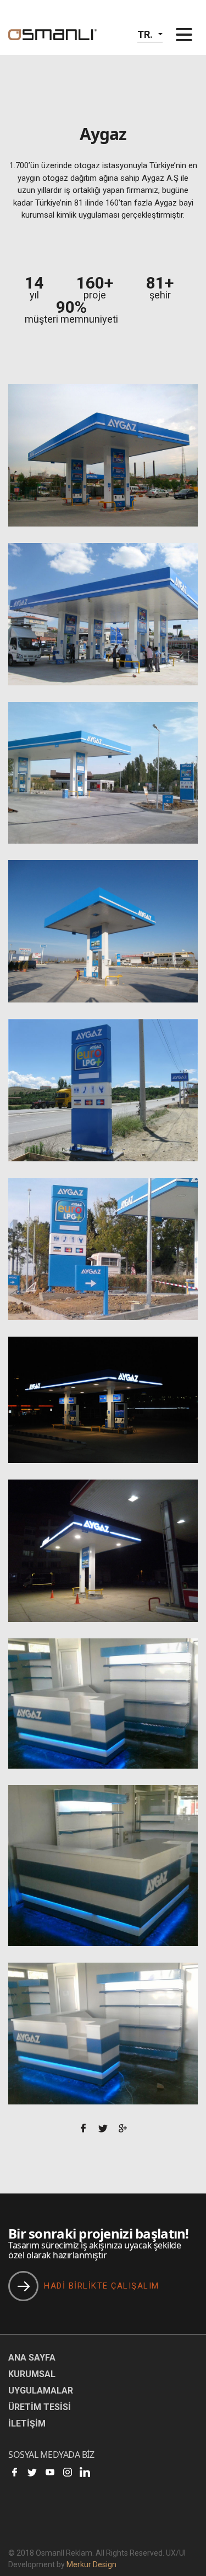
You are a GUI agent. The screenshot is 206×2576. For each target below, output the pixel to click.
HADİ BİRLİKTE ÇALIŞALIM (102, 2286)
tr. (145, 34)
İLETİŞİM (27, 2423)
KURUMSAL (32, 2374)
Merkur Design (91, 2564)
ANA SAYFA (32, 2358)
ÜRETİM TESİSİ (40, 2407)
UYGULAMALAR (41, 2391)
